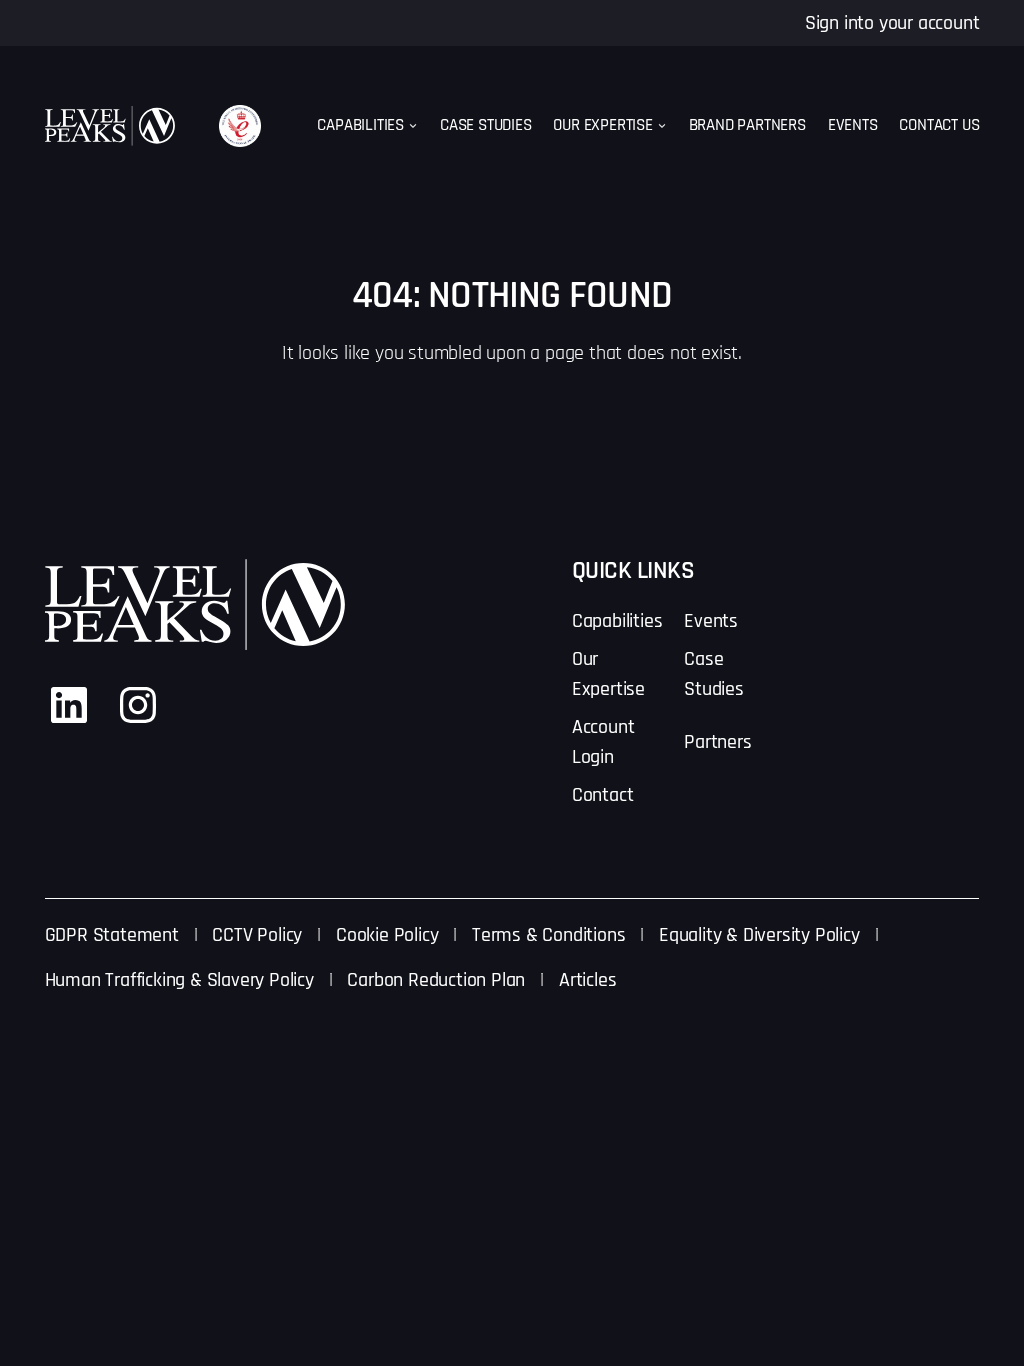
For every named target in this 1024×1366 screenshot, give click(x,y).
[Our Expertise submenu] (662, 126)
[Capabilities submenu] (413, 126)
